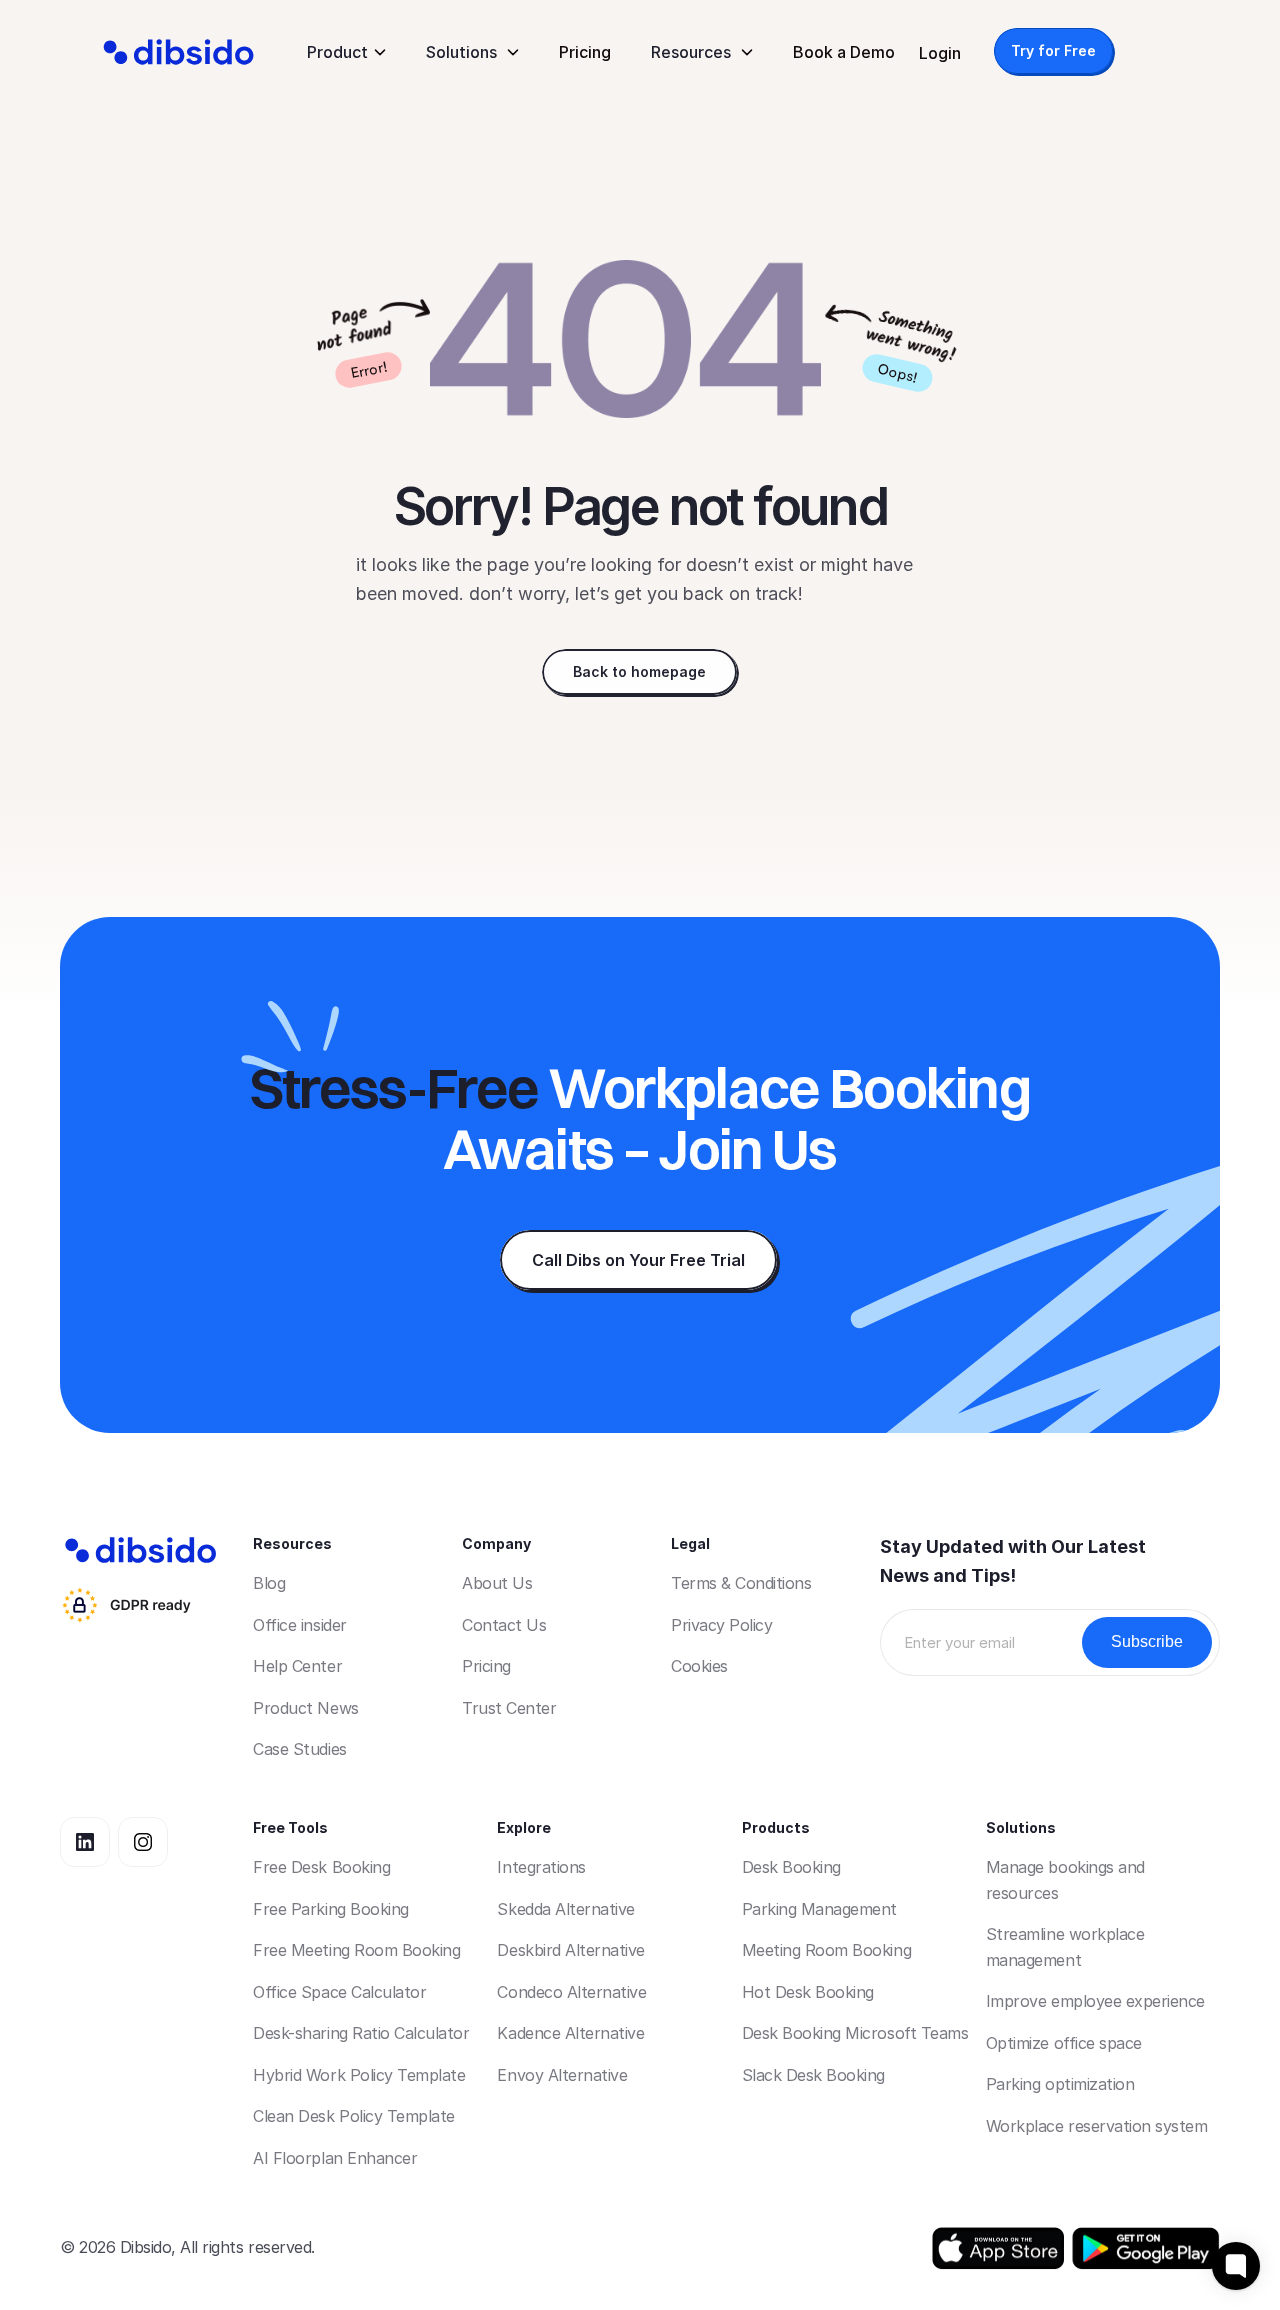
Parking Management (819, 1909)
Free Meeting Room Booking (356, 1950)
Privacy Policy (721, 1625)
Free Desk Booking (321, 1867)
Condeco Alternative (571, 1992)
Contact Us (504, 1625)
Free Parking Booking (330, 1909)
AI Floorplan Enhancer (335, 2158)
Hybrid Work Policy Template (359, 2075)
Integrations (541, 1867)
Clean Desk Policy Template (354, 2116)
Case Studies (299, 1749)
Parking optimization (1060, 2084)
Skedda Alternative (565, 1909)
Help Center (297, 1666)
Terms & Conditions (741, 1583)
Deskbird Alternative (570, 1950)
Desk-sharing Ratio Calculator (361, 2033)
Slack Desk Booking (813, 2075)
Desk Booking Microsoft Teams (855, 2033)
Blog (269, 1583)
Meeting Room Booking (826, 1950)
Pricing (585, 52)
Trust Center (509, 1708)
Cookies (699, 1666)
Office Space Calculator (339, 1992)
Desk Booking (791, 1867)
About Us (497, 1583)
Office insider (299, 1625)
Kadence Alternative (570, 2033)
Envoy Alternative (562, 2075)
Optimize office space (1064, 2043)
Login (940, 53)
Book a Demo (844, 52)
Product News (305, 1708)
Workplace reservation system (1097, 2126)
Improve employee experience (1095, 2001)
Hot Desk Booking (808, 1992)
